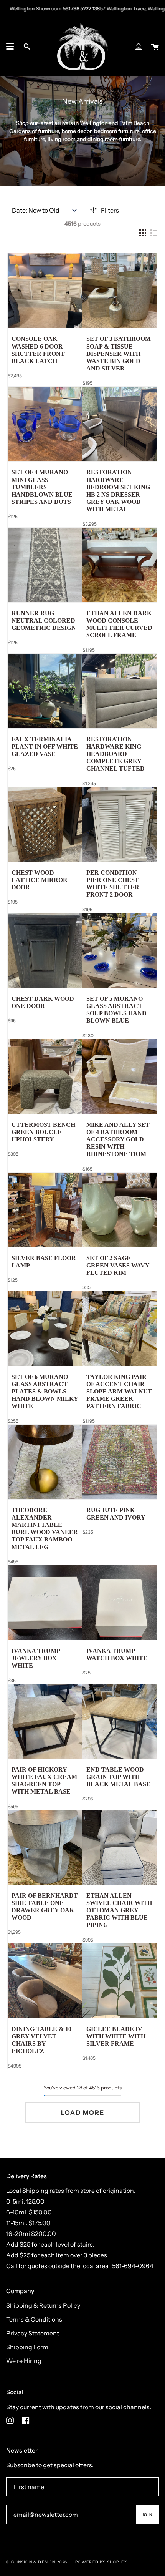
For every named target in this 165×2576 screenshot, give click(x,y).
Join (147, 2515)
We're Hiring (24, 2361)
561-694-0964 (133, 2266)
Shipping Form (27, 2347)
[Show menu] (10, 47)
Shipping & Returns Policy (43, 2305)
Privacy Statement (33, 2333)
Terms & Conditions (34, 2319)
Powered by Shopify (101, 2562)
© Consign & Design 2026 (37, 2562)
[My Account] (139, 47)
